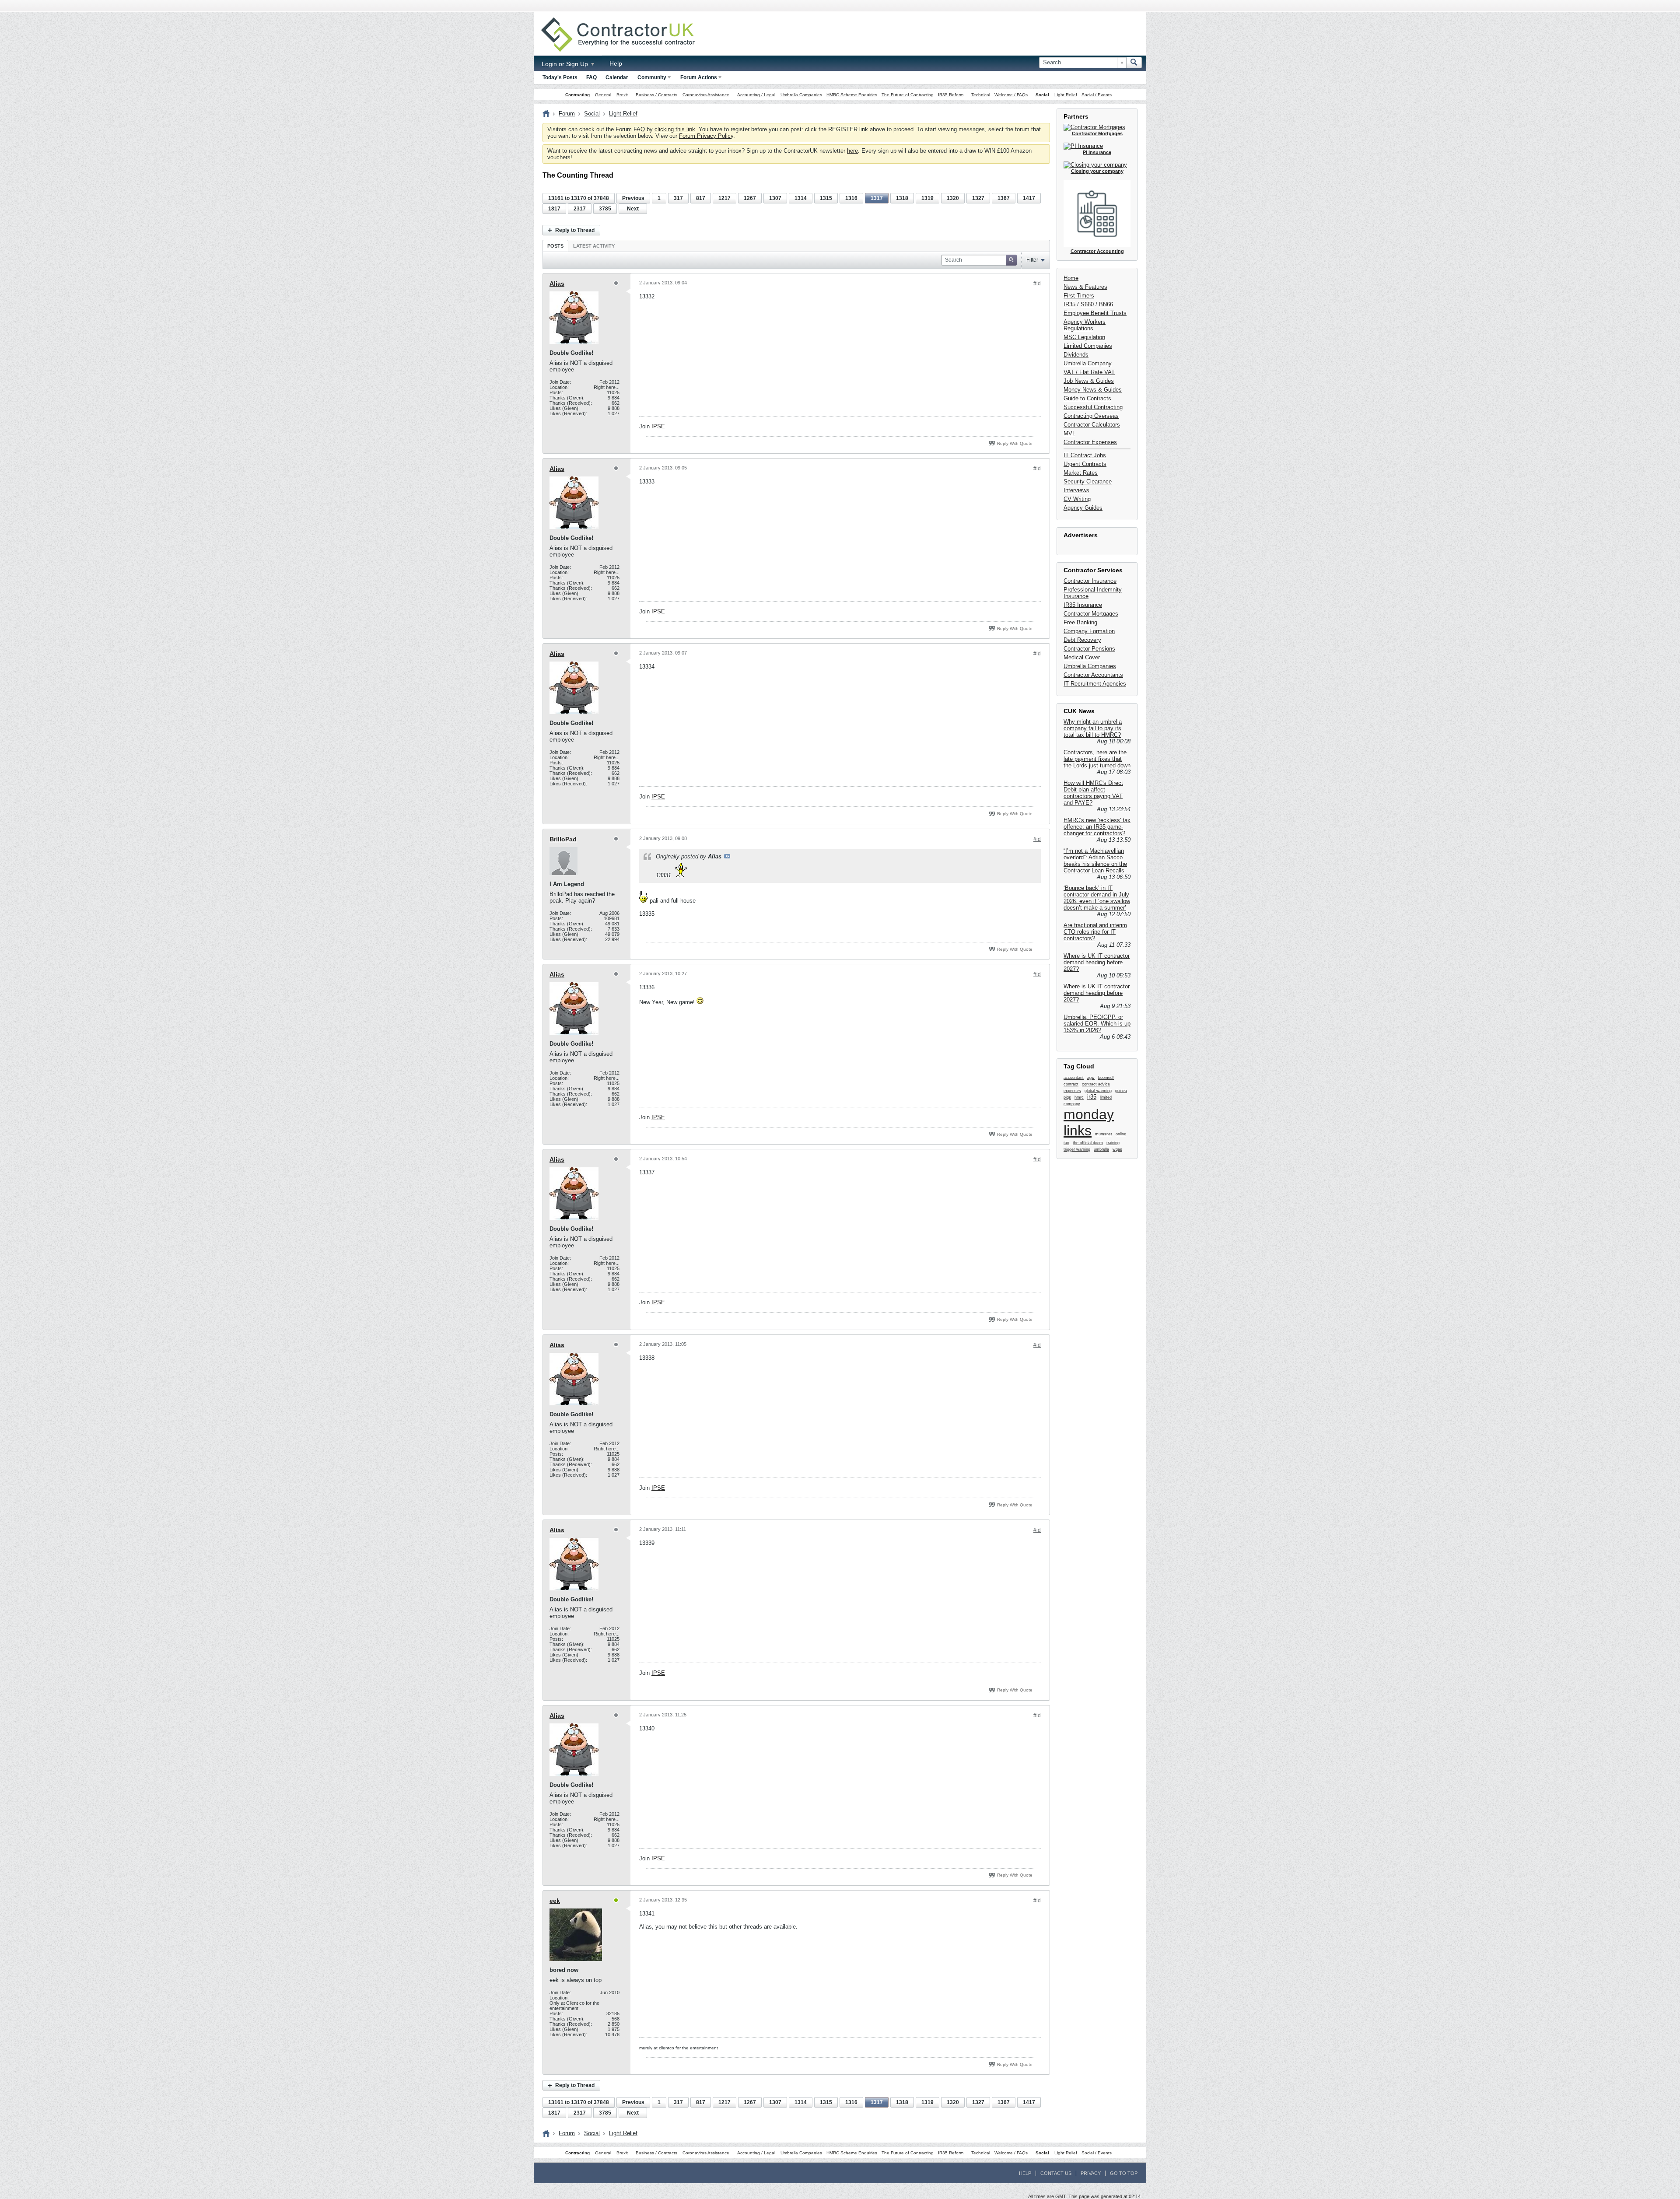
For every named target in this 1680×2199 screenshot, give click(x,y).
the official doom (1088, 1143)
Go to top (1124, 2173)
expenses (1072, 1091)
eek (555, 1901)
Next (633, 209)
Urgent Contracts (1085, 464)
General (603, 95)
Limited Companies (1088, 346)
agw (1091, 1078)
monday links (1089, 1122)
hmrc (1079, 1097)
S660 (1087, 304)
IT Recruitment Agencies (1095, 684)
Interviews (1076, 490)
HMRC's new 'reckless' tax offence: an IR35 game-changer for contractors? (1097, 827)
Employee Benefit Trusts (1095, 313)
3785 (605, 209)
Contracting (577, 95)
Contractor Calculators (1092, 425)
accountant (1074, 1078)
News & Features (1085, 287)
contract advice (1096, 1084)
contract (1071, 1084)
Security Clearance (1088, 481)
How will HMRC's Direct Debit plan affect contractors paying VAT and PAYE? (1093, 793)
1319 (927, 198)
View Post (727, 856)
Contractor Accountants (1093, 675)
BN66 (1106, 304)
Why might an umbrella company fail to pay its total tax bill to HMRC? (1093, 728)
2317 (580, 209)
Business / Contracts (656, 95)
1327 (978, 198)
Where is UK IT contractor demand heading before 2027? (1097, 962)
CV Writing (1077, 499)
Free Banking (1080, 622)
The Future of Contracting (908, 95)
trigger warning (1077, 1149)
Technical (981, 95)
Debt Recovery (1082, 640)
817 (701, 198)
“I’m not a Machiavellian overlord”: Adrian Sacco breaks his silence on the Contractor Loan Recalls (1095, 861)
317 (678, 198)
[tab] (555, 246)
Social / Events (1097, 95)
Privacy (1091, 2173)
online (1121, 1134)
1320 (953, 198)
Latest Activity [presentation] (594, 246)
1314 (801, 198)
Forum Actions (699, 77)
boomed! (1106, 1078)
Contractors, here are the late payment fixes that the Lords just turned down (1097, 759)
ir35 (1092, 1097)
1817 (554, 209)
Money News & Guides (1093, 390)
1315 (826, 198)
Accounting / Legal (756, 95)
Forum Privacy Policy (706, 136)
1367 (1004, 198)
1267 (750, 198)
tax (1066, 1143)
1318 (902, 198)
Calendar (617, 77)
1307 (775, 198)
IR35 (1069, 304)
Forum (567, 114)
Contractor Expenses (1090, 442)
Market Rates (1081, 473)
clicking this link (675, 129)
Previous (633, 198)
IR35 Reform (951, 95)
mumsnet (1104, 1134)
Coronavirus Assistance (706, 95)
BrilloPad (563, 839)
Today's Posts (560, 77)
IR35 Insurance (1083, 605)
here (852, 151)
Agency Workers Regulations (1085, 325)
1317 (877, 198)
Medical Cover (1082, 657)
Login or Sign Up (566, 64)
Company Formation (1089, 631)
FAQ (591, 77)
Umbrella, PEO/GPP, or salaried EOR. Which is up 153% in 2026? (1097, 1024)
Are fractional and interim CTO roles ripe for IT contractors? (1095, 932)
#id (1037, 284)
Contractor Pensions (1089, 649)
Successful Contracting (1093, 407)
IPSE (658, 426)
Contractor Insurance (1090, 581)
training (1113, 1143)
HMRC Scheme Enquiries (852, 95)
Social (1042, 95)
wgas (1117, 1149)
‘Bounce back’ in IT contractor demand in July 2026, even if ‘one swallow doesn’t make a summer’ (1097, 898)
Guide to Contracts (1087, 398)
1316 (851, 198)
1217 (724, 198)
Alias (557, 284)
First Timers (1079, 296)
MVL (1069, 433)
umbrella (1101, 1149)
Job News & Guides (1089, 381)
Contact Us (1056, 2173)
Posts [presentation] (555, 246)
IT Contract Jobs (1085, 455)
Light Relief (1066, 95)
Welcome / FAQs (1011, 95)
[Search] (1134, 63)
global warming (1098, 1091)
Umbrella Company (1088, 363)
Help (616, 63)
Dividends (1076, 355)
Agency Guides (1083, 508)
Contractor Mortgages (1091, 614)
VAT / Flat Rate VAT (1089, 372)
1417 (1029, 198)
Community (652, 77)
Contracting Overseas (1091, 416)
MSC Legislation (1084, 337)
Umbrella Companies (801, 95)
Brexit (622, 95)
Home (1071, 278)
